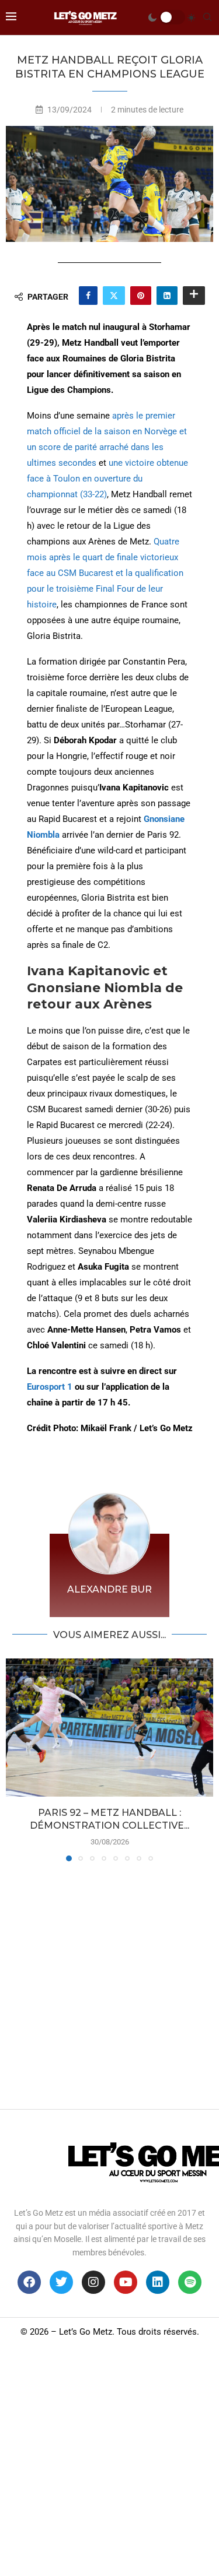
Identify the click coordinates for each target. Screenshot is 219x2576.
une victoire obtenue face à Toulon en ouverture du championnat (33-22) (107, 479)
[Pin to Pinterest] (141, 296)
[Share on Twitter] (114, 296)
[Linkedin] (158, 2282)
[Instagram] (93, 2282)
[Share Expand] (194, 296)
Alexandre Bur (109, 1589)
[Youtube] (126, 2282)
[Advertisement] (109, 1982)
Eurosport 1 (50, 1387)
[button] (16, 1759)
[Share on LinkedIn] (167, 296)
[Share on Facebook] (88, 296)
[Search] (207, 17)
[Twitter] (61, 2282)
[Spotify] (190, 2282)
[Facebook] (29, 2282)
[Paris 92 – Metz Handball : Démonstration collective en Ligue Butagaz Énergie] (109, 1728)
